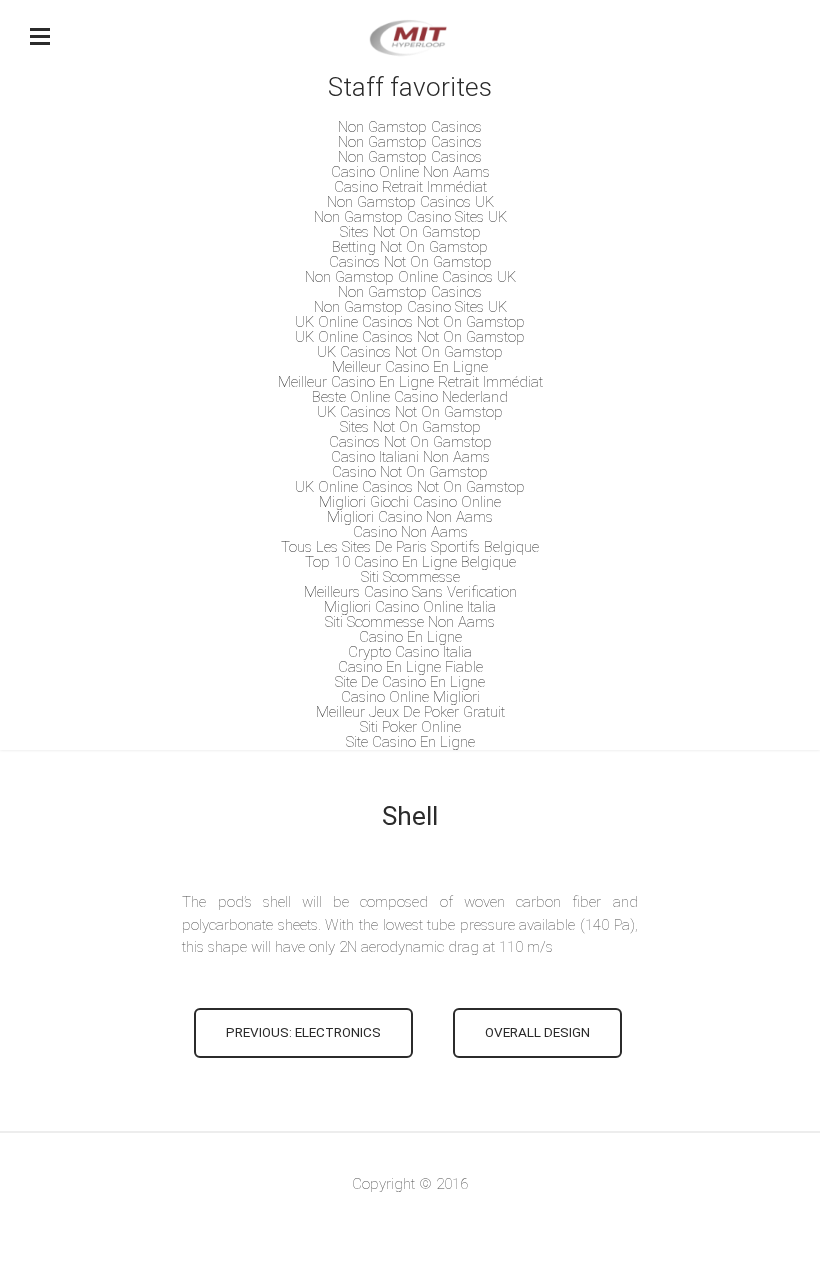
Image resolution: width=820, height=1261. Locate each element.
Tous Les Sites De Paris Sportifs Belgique (410, 547)
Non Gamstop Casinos (410, 127)
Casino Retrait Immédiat (410, 187)
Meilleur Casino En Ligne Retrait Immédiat (410, 382)
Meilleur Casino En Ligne (410, 367)
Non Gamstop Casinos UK (410, 202)
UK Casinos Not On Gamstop (410, 352)
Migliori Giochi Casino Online (410, 502)
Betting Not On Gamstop (410, 247)
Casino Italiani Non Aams (410, 457)
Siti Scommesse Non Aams (410, 622)
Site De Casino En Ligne (410, 682)
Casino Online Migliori (410, 697)
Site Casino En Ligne (410, 742)
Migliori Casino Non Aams (410, 517)
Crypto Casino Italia (410, 652)
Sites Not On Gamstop (410, 232)
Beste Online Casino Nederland (410, 397)
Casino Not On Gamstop (410, 472)
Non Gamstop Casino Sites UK (410, 217)
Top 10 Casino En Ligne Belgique (410, 562)
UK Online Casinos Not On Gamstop (410, 322)
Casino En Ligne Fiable (410, 667)
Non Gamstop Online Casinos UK (410, 277)
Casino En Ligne (410, 637)
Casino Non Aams (410, 532)
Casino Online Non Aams (410, 172)
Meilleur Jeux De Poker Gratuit (410, 712)
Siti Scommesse (410, 577)
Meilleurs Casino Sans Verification (410, 592)
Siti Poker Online (410, 727)
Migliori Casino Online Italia (410, 607)
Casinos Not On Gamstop (410, 262)
